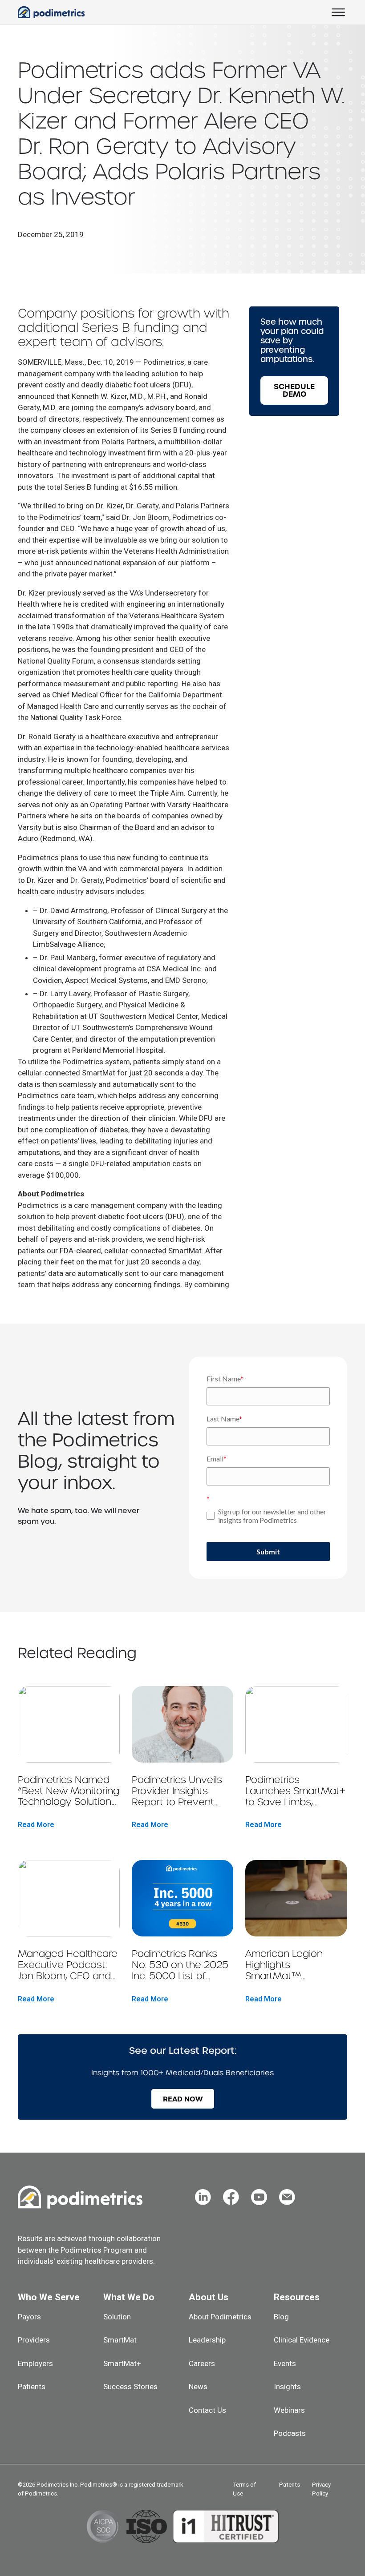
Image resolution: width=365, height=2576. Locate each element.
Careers (202, 2363)
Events (285, 2363)
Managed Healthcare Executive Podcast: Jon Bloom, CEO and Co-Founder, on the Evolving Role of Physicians (68, 1965)
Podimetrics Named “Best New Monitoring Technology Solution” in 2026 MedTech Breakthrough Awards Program (69, 1791)
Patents (290, 2485)
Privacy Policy (321, 2489)
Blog (281, 2317)
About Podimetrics (220, 2317)
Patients (32, 2387)
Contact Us (207, 2410)
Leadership (207, 2340)
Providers (34, 2340)
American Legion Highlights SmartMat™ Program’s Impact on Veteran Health (293, 1965)
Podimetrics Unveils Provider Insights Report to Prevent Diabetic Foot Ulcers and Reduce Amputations (178, 1791)
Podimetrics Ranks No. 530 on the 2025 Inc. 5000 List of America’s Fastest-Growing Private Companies (180, 1965)
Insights (287, 2387)
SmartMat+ (122, 2363)
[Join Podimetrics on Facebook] (231, 2197)
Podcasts (290, 2433)
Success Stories (130, 2387)
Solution (117, 2317)
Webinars (289, 2410)
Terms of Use (244, 2489)
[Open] (338, 12)
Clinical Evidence (302, 2340)
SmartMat (120, 2340)
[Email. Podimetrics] (287, 2197)
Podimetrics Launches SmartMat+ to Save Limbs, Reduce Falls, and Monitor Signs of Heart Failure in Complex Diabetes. (295, 1791)
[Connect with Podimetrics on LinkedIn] (203, 2197)
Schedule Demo (294, 390)
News (198, 2387)
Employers (35, 2363)
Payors (29, 2317)
